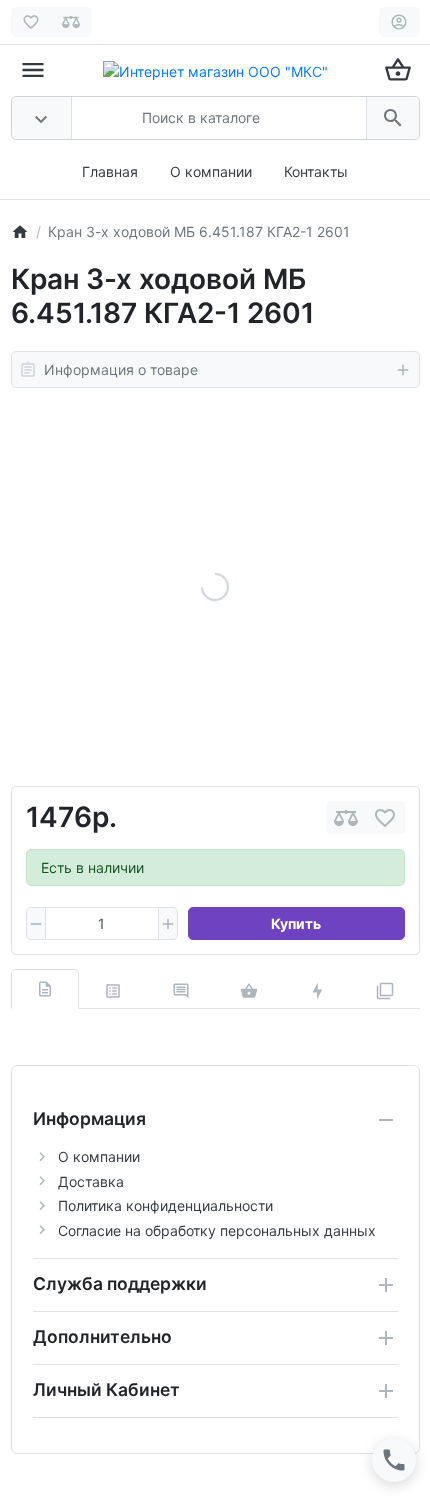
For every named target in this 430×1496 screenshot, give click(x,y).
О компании (211, 171)
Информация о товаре (121, 369)
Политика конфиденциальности (165, 1205)
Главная (110, 171)
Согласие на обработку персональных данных (217, 1230)
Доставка (91, 1181)
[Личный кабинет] (399, 22)
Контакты (316, 171)
